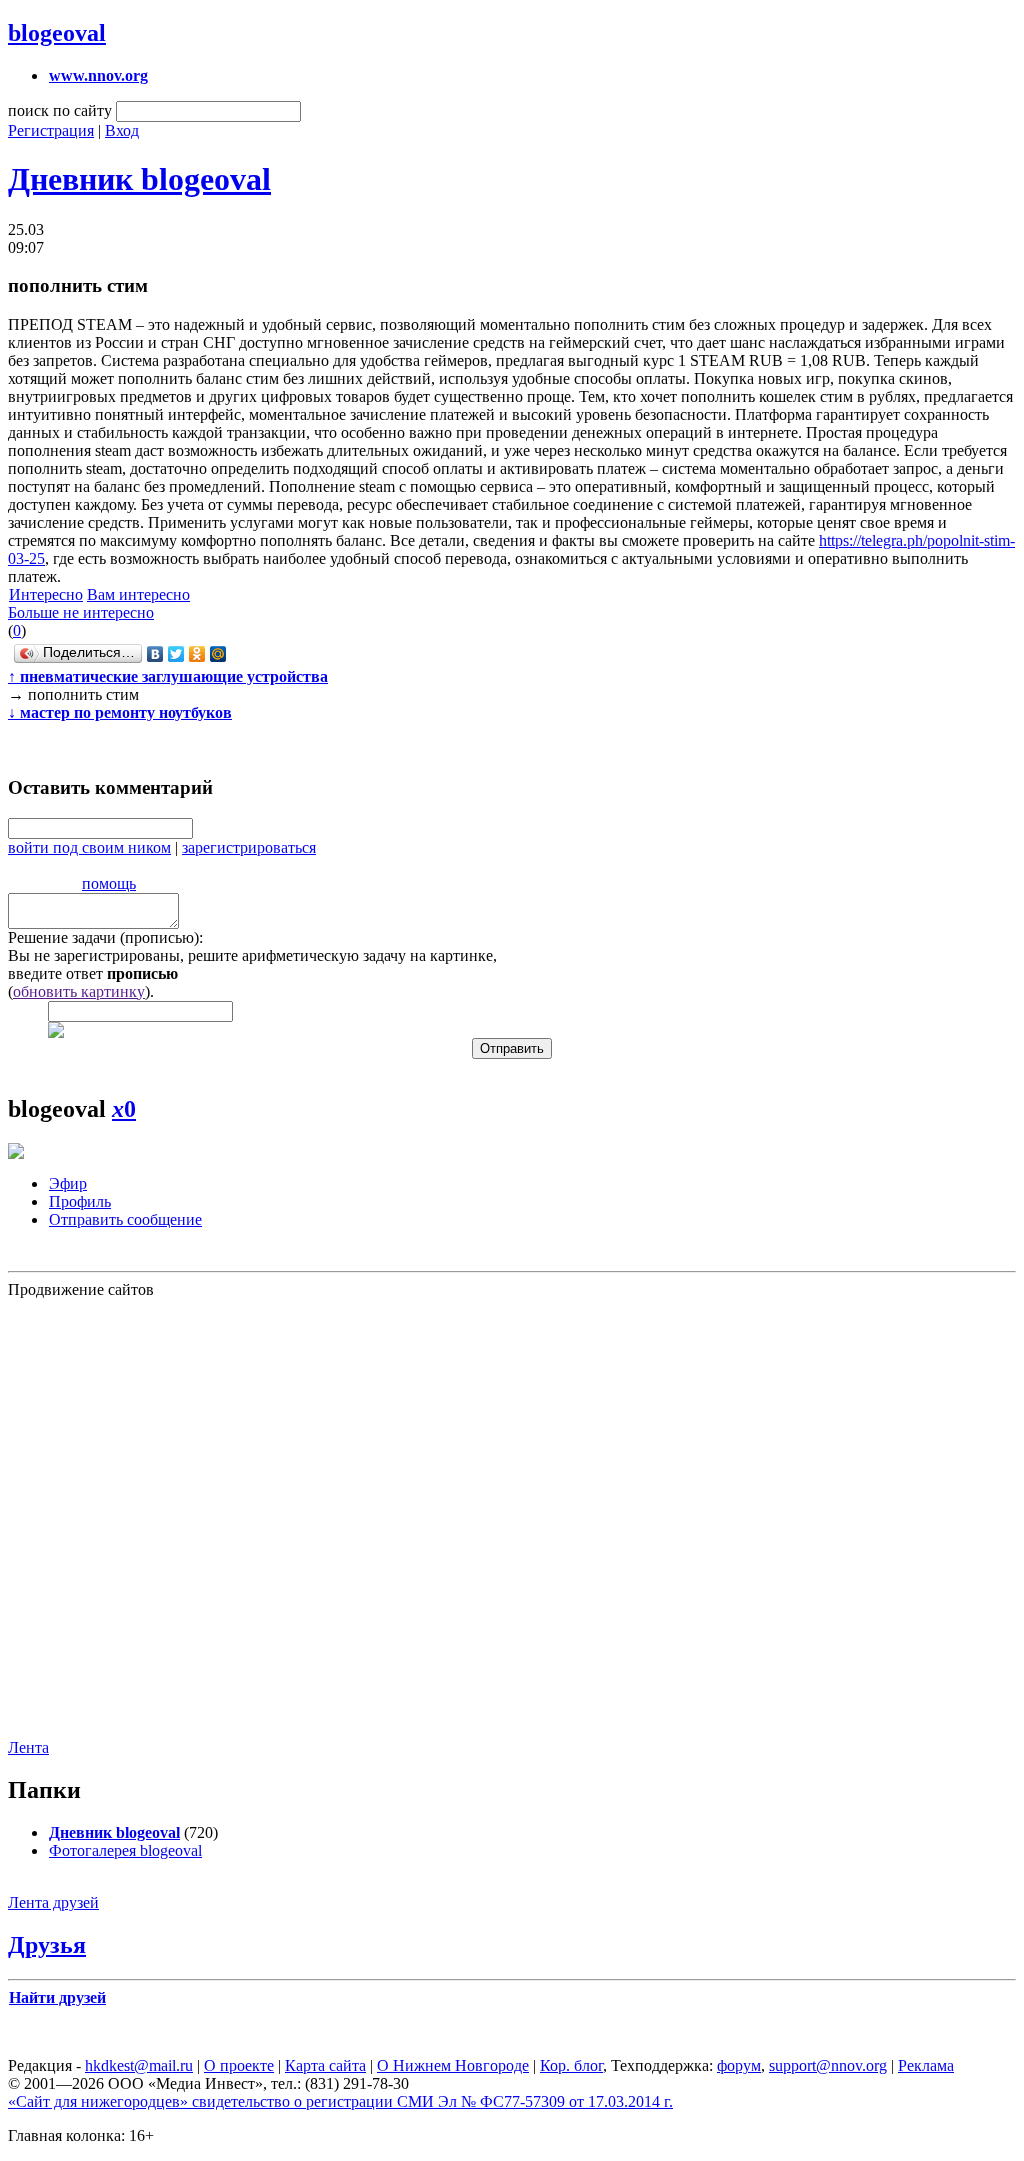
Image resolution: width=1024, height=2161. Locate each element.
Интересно (46, 594)
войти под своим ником (89, 847)
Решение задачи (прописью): (105, 937)
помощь (109, 883)
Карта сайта (325, 2065)
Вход (122, 130)
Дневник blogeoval (139, 179)
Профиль (80, 1201)
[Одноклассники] (197, 654)
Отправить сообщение (125, 1219)
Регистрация (51, 130)
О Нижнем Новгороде (453, 2065)
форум (739, 2065)
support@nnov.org (828, 2065)
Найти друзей (57, 1997)
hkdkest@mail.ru (139, 2065)
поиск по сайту (60, 110)
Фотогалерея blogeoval (125, 1850)
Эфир (68, 1183)
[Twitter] (176, 654)
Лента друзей (53, 1902)
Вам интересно (138, 594)
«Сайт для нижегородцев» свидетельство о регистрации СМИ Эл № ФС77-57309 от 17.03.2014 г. (340, 2101)
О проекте (239, 2065)
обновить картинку (79, 991)
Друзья (47, 1945)
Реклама (926, 2065)
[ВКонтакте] (155, 654)
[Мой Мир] (218, 654)
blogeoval (57, 33)
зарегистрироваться (249, 847)
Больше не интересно (81, 612)
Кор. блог (571, 2065)
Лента (28, 1747)
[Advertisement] (128, 1517)
